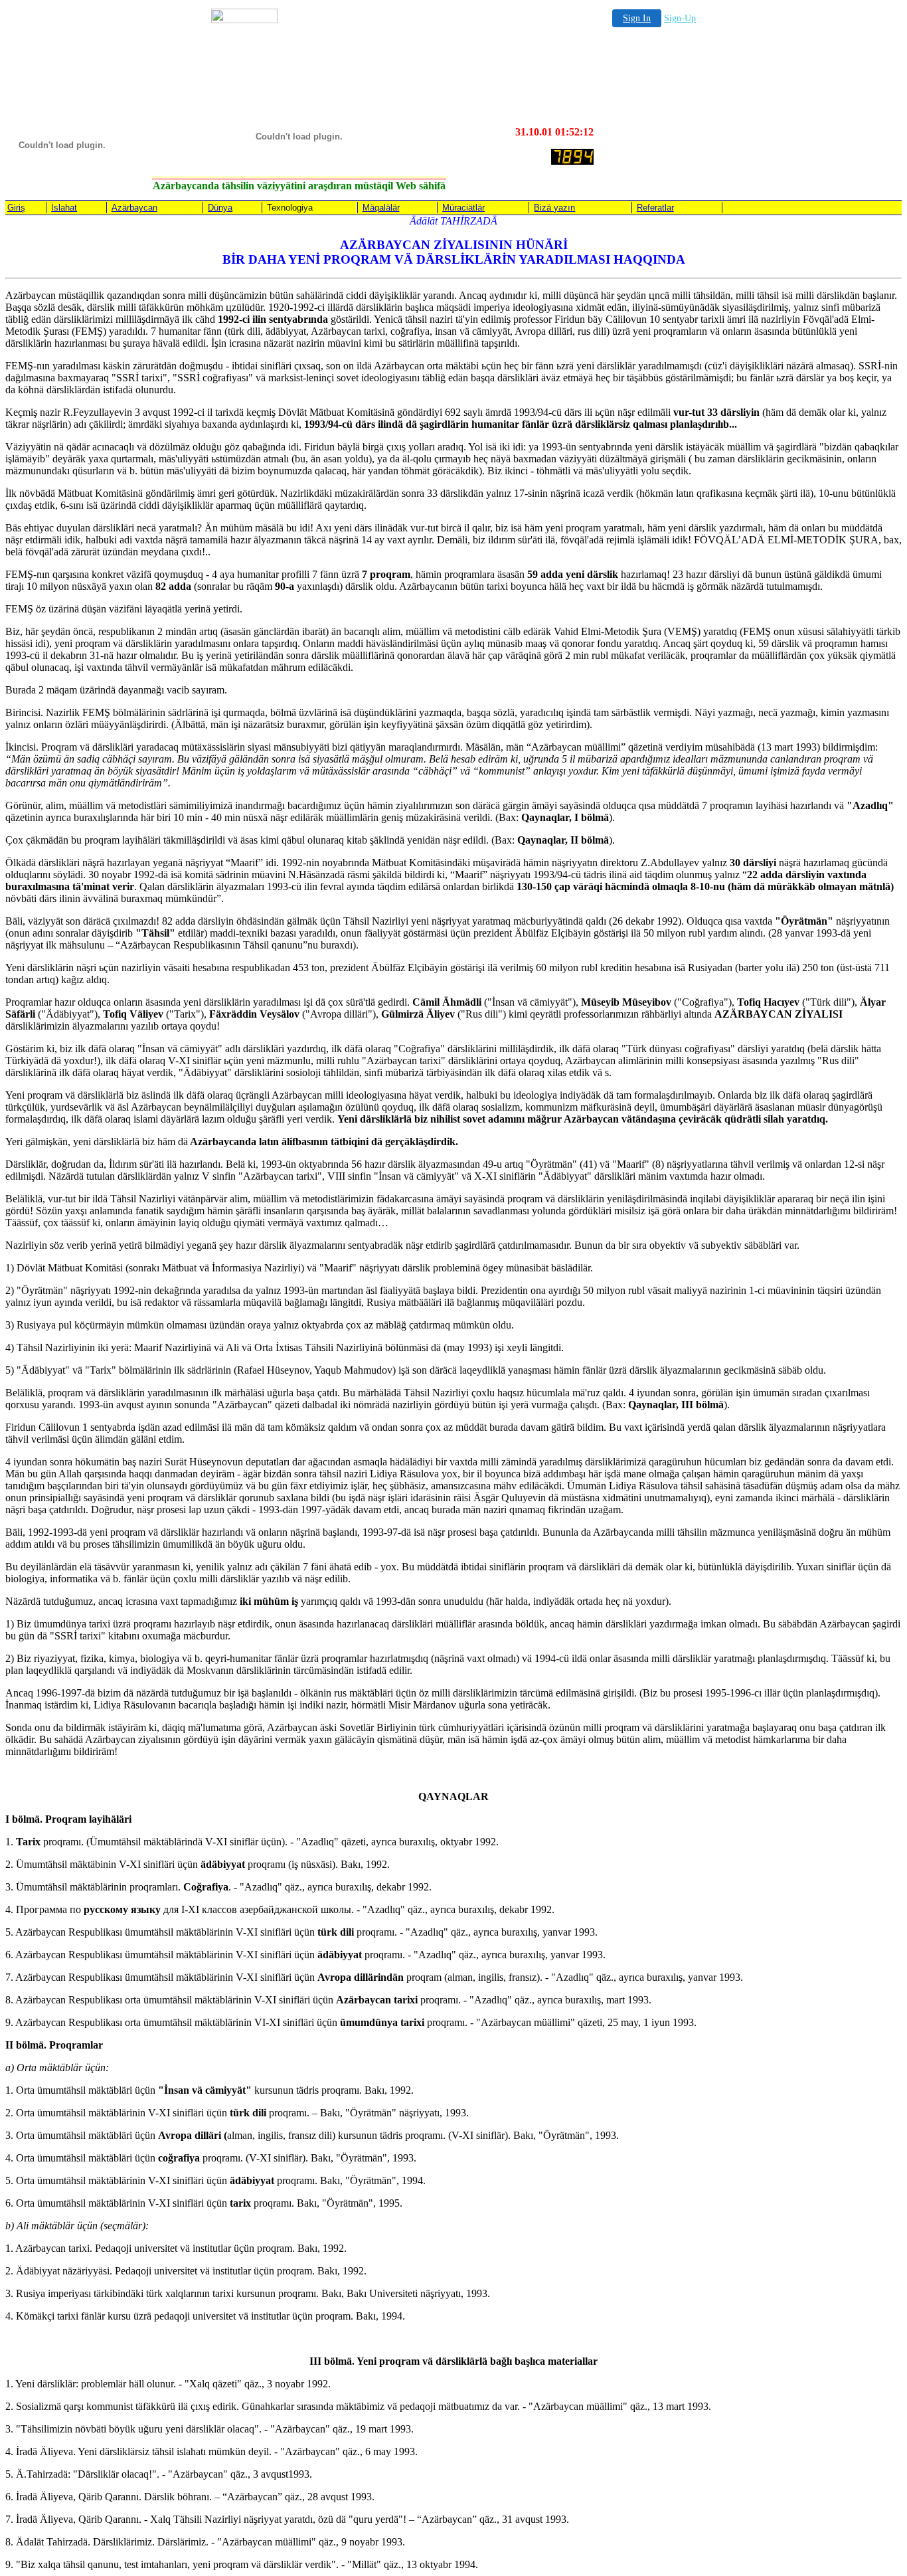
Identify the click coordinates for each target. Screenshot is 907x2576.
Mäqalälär (381, 208)
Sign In (637, 18)
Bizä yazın (554, 208)
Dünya (220, 208)
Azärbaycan (134, 208)
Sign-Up (680, 18)
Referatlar (655, 208)
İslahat (64, 208)
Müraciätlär (463, 208)
